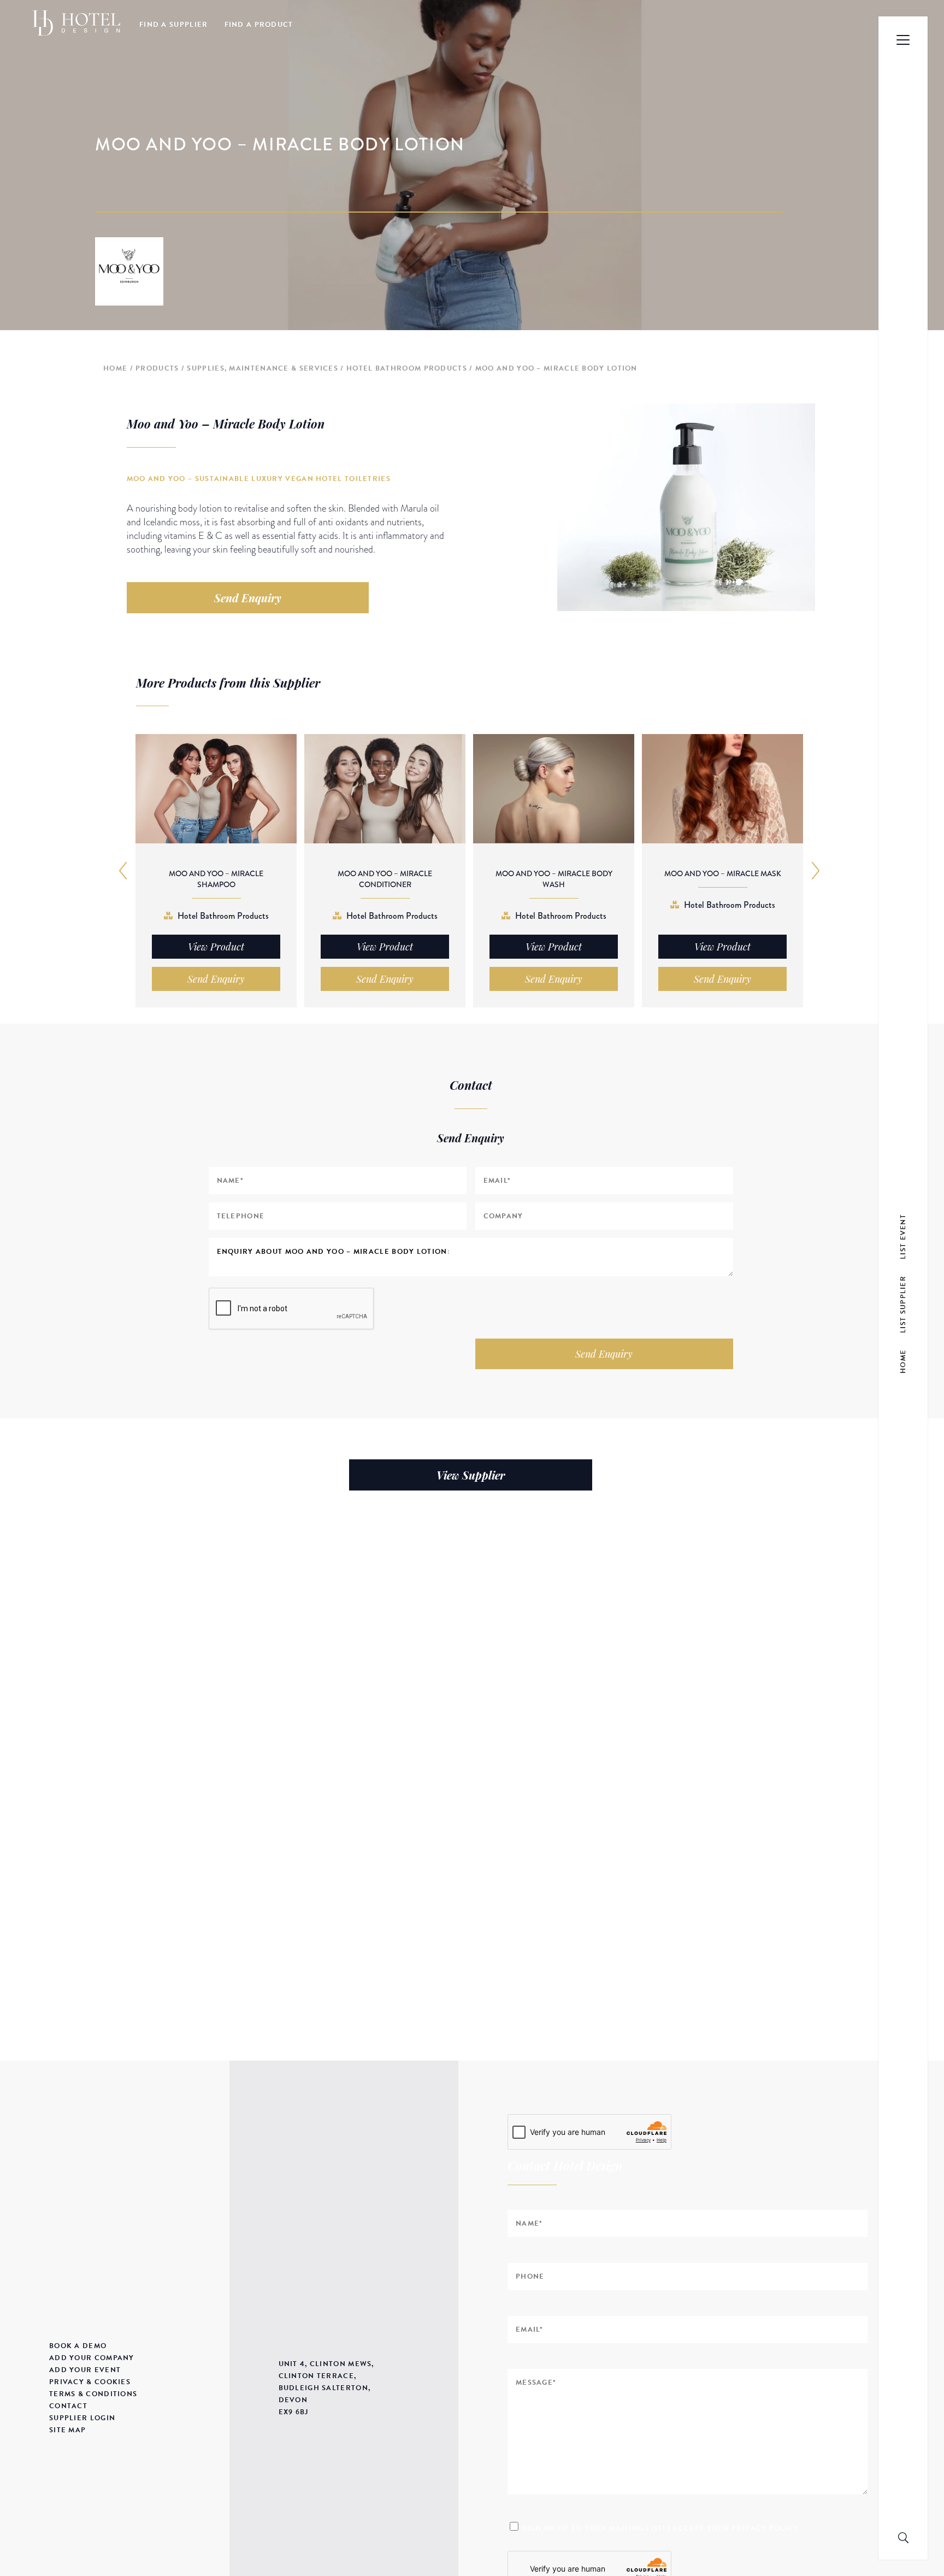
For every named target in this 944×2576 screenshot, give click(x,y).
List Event (903, 1236)
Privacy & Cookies (90, 2382)
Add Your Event (85, 2370)
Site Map (67, 2430)
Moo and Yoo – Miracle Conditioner (385, 879)
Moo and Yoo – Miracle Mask (723, 873)
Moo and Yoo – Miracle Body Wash (554, 879)
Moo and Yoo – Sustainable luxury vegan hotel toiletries (259, 479)
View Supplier (471, 1475)
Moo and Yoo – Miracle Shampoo (216, 879)
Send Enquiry (248, 598)
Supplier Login (82, 2418)
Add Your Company (92, 2358)
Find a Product (259, 25)
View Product (216, 947)
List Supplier (903, 1304)
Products (157, 368)
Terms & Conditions (93, 2394)
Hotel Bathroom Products (407, 368)
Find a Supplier (174, 25)
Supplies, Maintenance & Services (262, 368)
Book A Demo (78, 2346)
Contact (68, 2406)
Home (115, 368)
